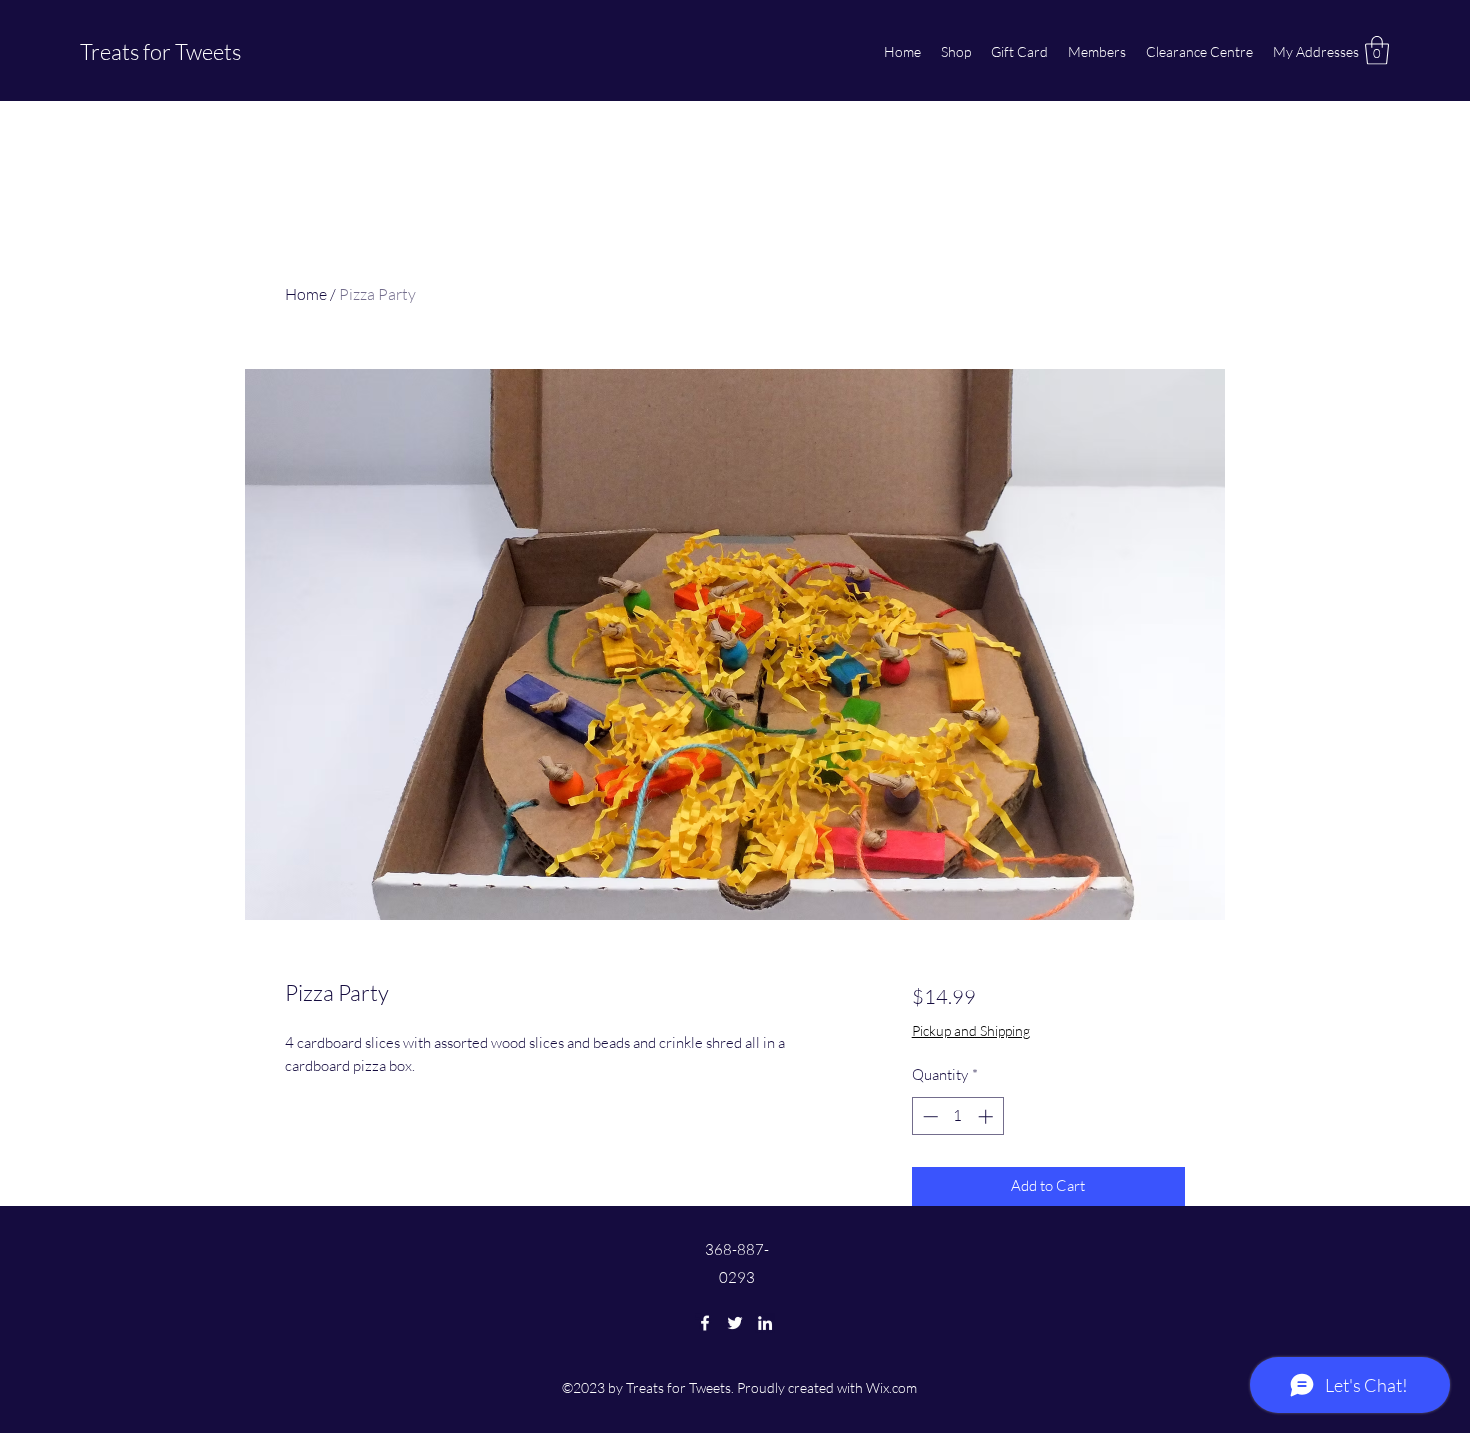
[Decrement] (928, 1116)
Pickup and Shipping (971, 1030)
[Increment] (987, 1116)
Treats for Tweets (160, 51)
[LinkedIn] (765, 1323)
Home (306, 294)
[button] (1377, 50)
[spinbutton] (957, 1116)
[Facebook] (705, 1323)
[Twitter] (735, 1323)
